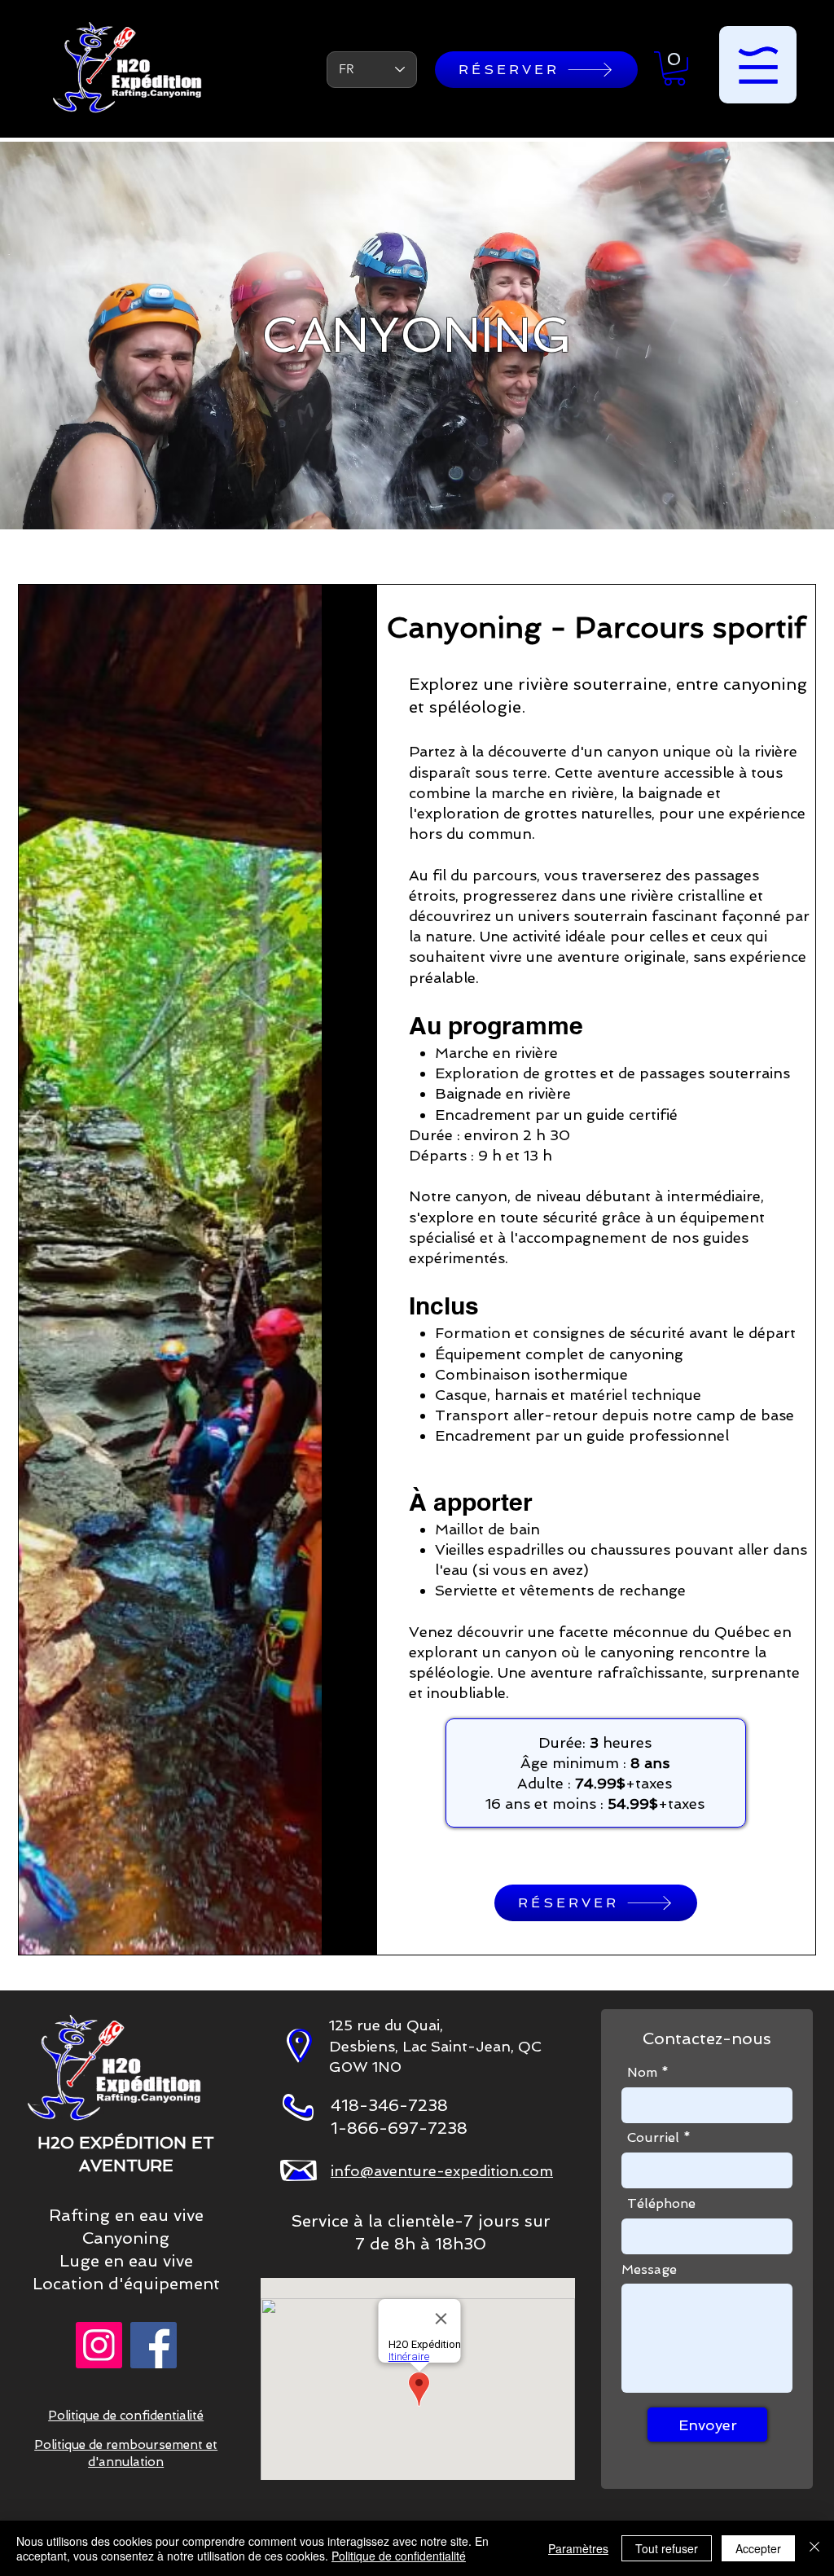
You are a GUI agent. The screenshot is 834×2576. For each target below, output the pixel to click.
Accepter (758, 2548)
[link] (674, 68)
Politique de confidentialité (399, 2556)
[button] (758, 65)
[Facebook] (154, 2345)
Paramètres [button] (578, 2548)
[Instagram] (99, 2345)
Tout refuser (667, 2548)
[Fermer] (814, 2548)
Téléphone (661, 2204)
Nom (642, 2073)
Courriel (653, 2138)
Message (649, 2270)
